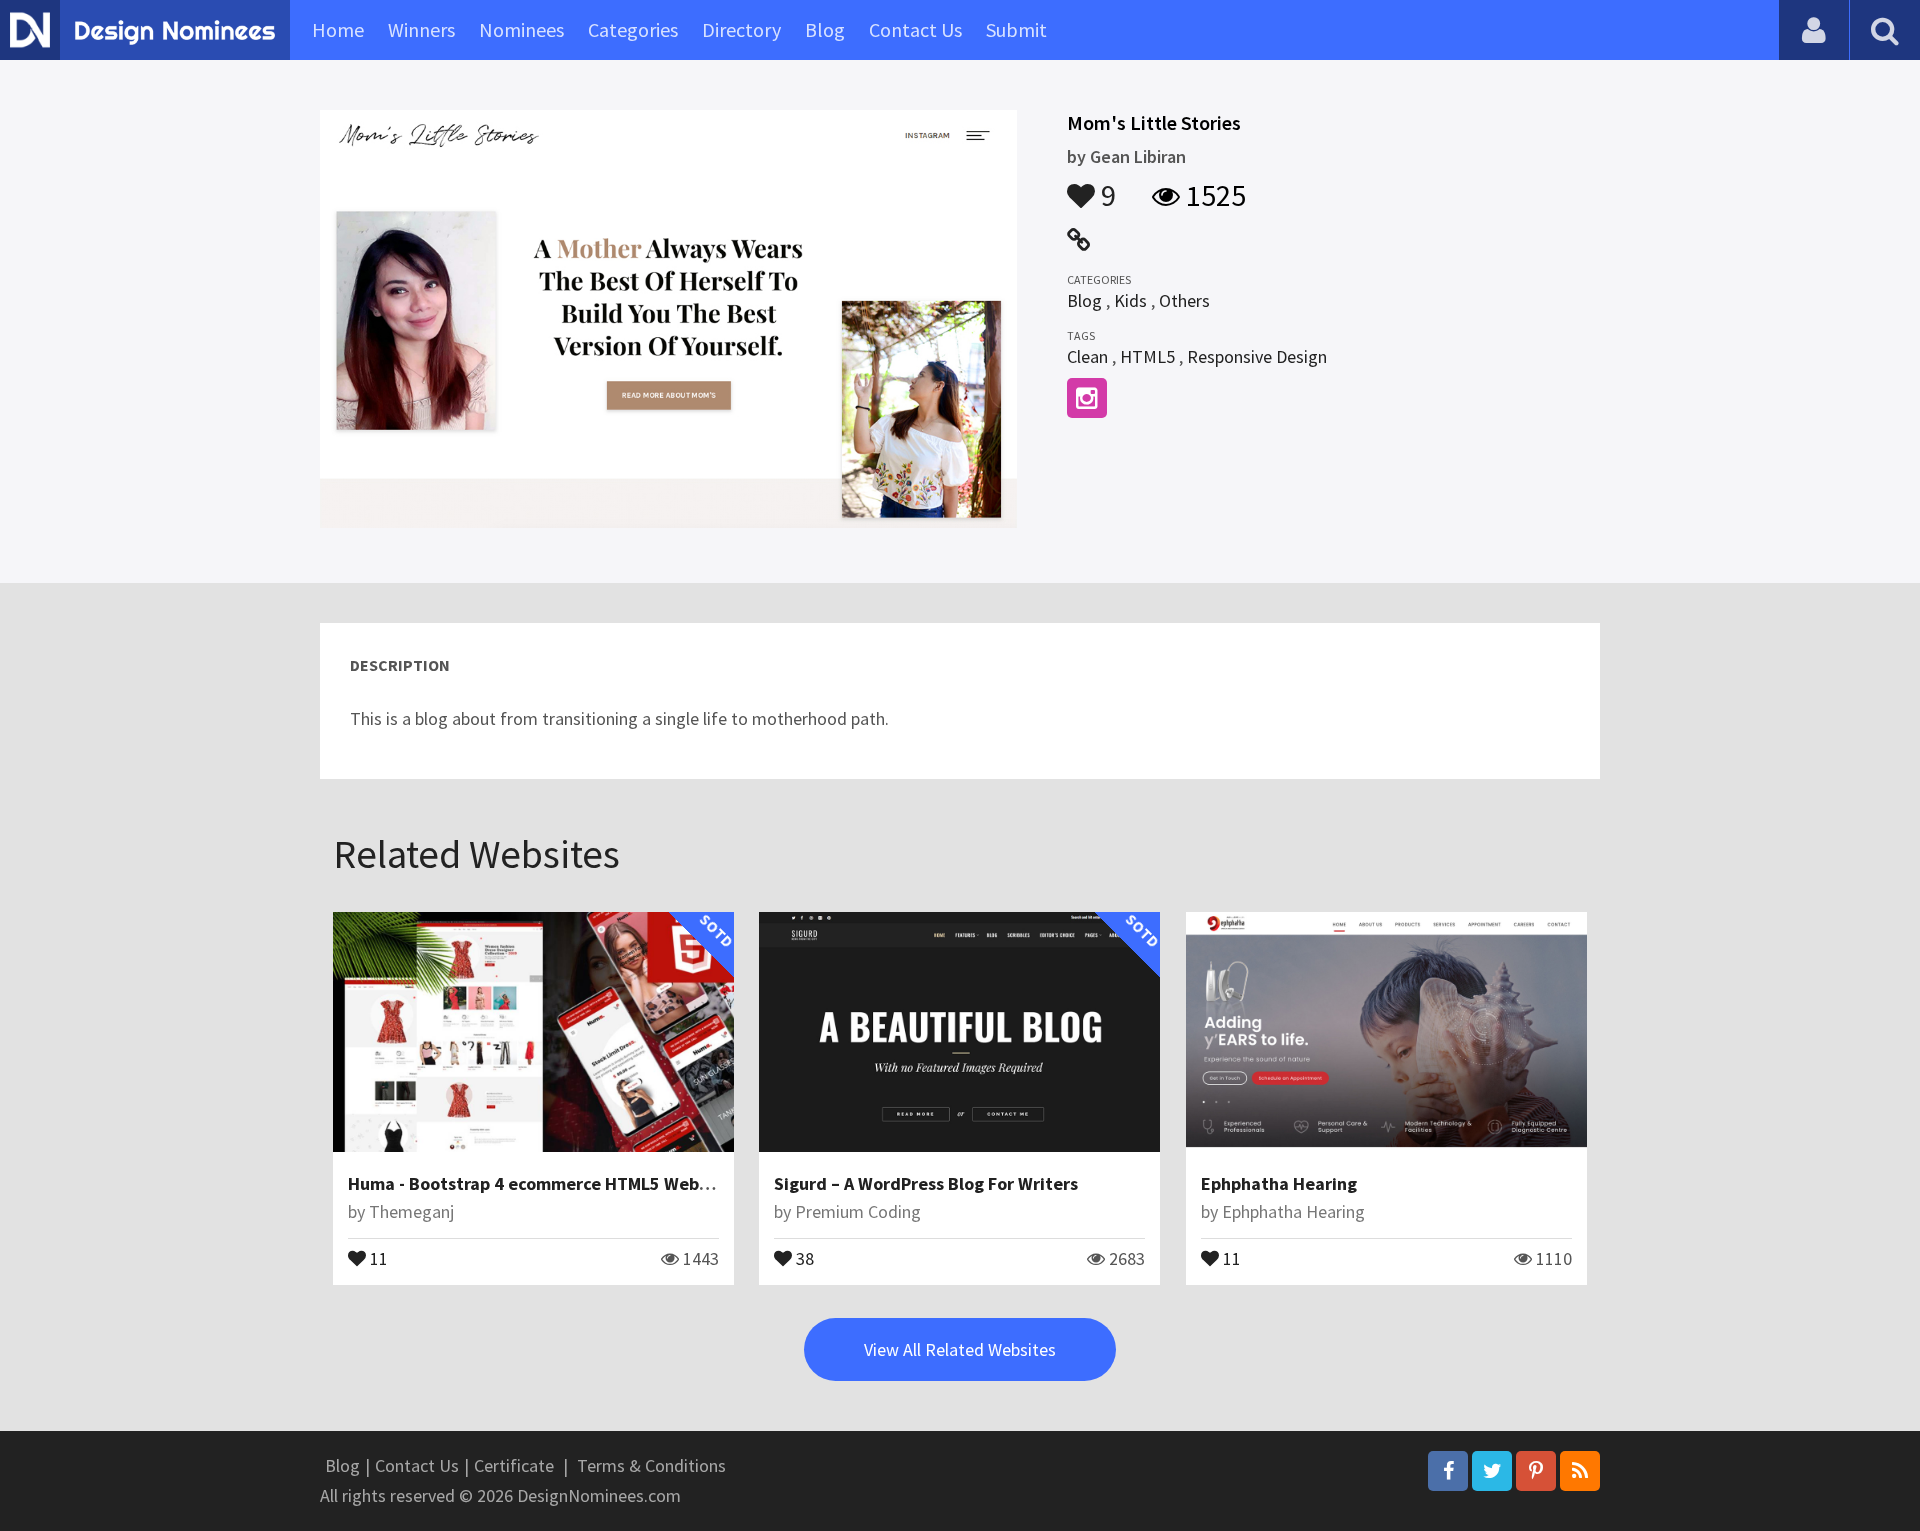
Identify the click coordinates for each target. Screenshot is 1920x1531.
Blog (825, 29)
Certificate (514, 1465)
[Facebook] (1448, 1471)
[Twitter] (1492, 1471)
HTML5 (1147, 356)
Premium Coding (858, 1211)
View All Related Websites (960, 1349)
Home (338, 29)
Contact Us (915, 29)
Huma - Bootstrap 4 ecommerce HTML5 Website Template (580, 1183)
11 (377, 1257)
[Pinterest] (1536, 1471)
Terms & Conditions (651, 1465)
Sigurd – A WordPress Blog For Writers (926, 1183)
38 (803, 1257)
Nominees (521, 29)
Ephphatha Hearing (1279, 1183)
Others (1184, 300)
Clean (1087, 356)
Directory (741, 29)
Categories (633, 29)
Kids (1130, 300)
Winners (421, 29)
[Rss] (1580, 1471)
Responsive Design (1257, 356)
